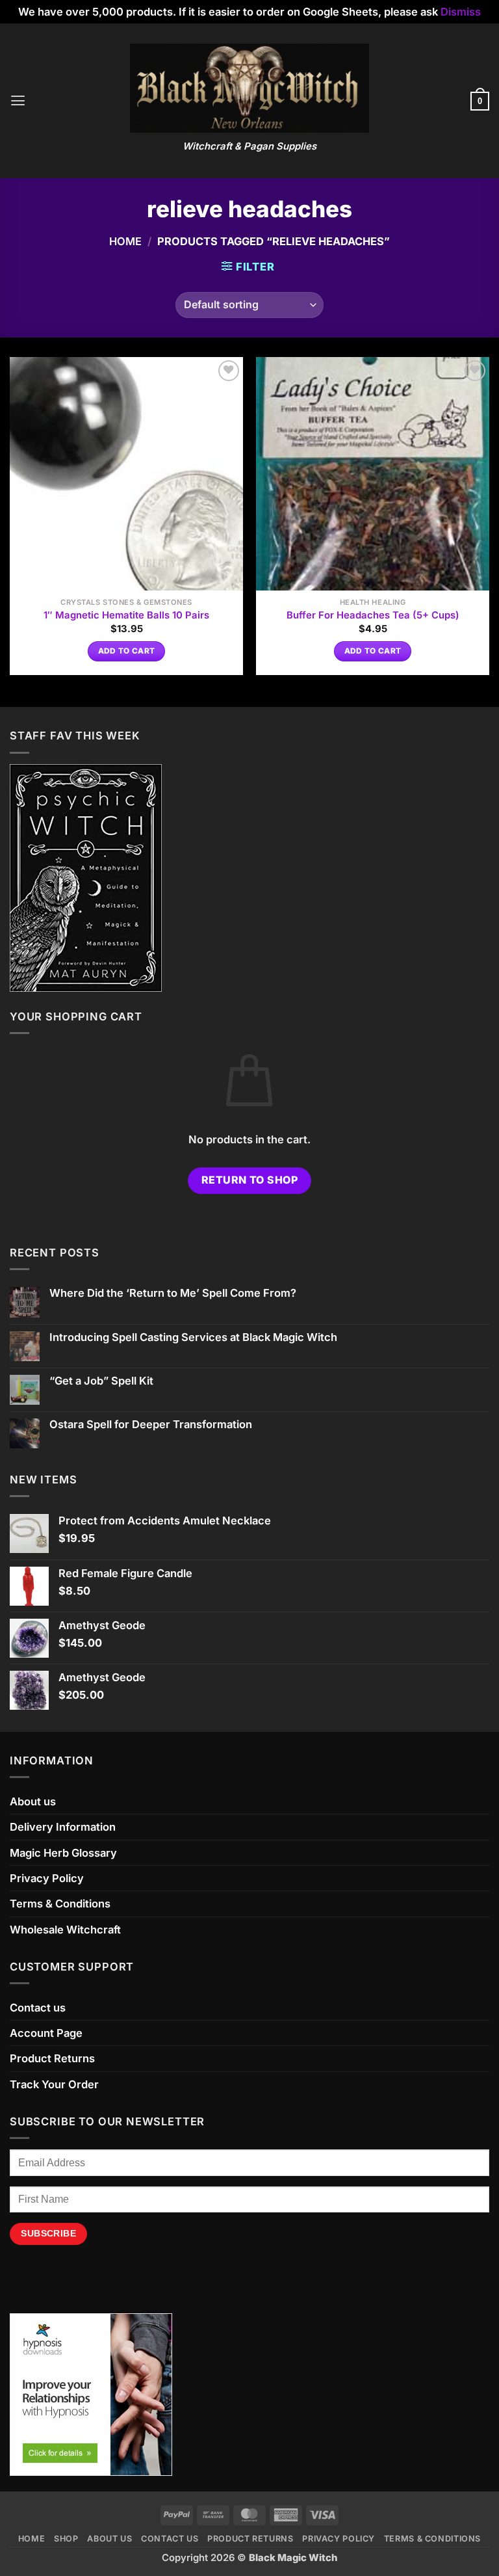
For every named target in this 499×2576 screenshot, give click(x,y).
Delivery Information (63, 1827)
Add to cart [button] (127, 651)
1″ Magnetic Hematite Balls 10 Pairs (126, 615)
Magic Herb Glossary (63, 1853)
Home (125, 241)
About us (33, 1801)
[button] (18, 101)
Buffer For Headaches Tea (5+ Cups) (373, 615)
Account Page (46, 2033)
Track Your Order (54, 2084)
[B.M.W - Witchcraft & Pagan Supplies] (250, 88)
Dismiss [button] (461, 12)
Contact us (38, 2008)
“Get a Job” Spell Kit (101, 1381)
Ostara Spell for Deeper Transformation (151, 1425)
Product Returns (52, 2058)
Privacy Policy (47, 1878)
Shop (66, 2539)
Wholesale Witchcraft (65, 1930)
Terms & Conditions (60, 1904)
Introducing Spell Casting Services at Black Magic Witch (193, 1337)
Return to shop (250, 1180)
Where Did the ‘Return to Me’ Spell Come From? (173, 1293)
